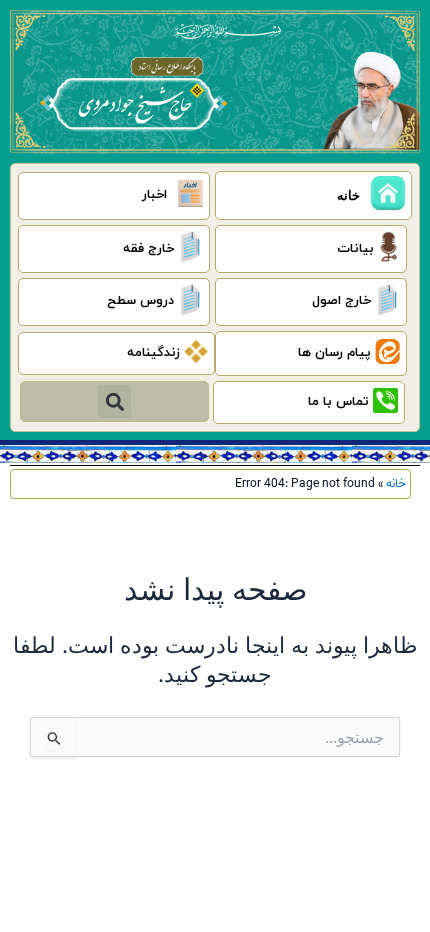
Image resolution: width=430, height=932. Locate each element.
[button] (114, 401)
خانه (396, 484)
